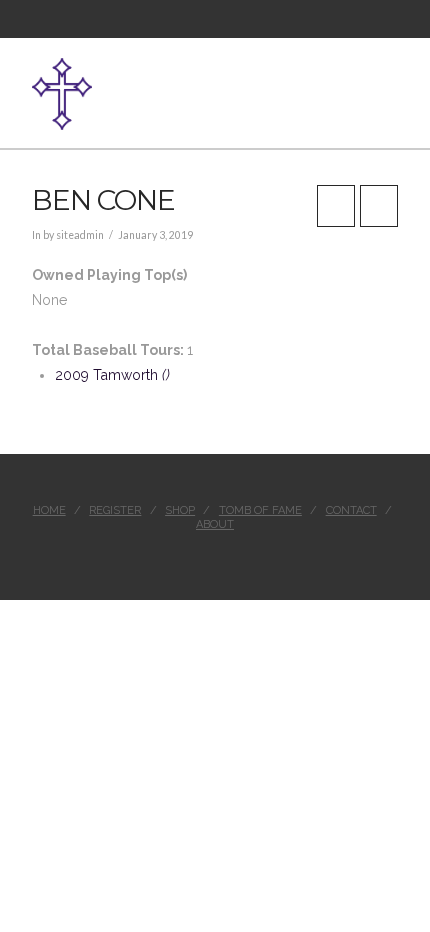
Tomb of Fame (260, 510)
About (215, 524)
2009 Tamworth (112, 375)
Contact (351, 510)
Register (115, 510)
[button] (390, 83)
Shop (180, 510)
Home (49, 510)
